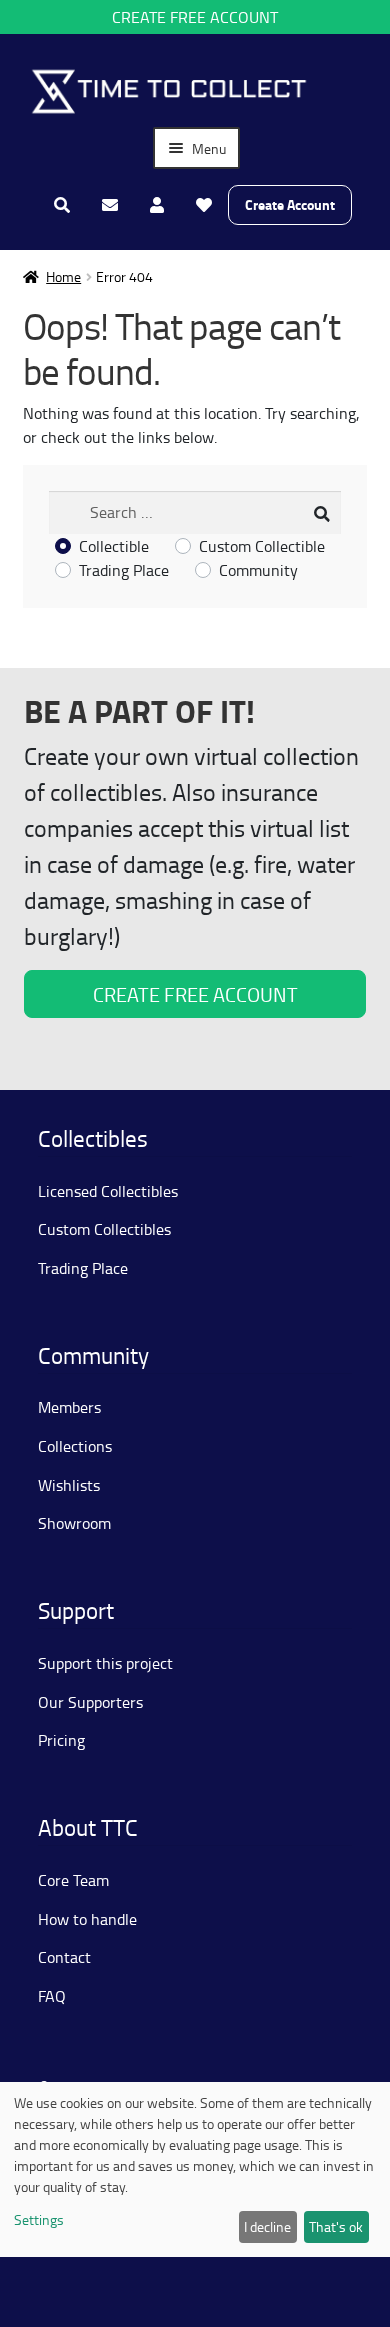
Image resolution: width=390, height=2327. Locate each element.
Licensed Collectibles (108, 1191)
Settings (39, 2219)
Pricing (61, 1740)
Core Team (73, 1880)
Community (258, 570)
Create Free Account (195, 17)
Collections (75, 1446)
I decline (267, 2226)
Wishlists (69, 1485)
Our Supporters (90, 1702)
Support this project (105, 1663)
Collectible (114, 546)
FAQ (52, 1996)
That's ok (336, 2226)
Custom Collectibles (104, 1229)
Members (69, 1407)
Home (63, 276)
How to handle (87, 1919)
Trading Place (124, 570)
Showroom (74, 1523)
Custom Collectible (262, 546)
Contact (64, 1957)
